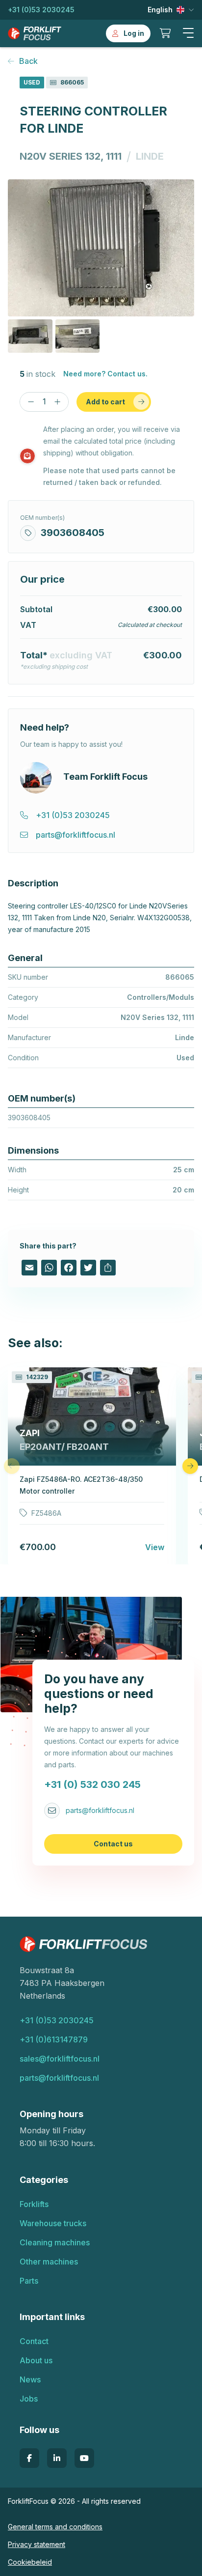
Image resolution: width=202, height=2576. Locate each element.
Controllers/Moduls (161, 997)
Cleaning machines (55, 2242)
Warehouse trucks (53, 2223)
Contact (34, 2341)
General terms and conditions (55, 2527)
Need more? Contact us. (105, 374)
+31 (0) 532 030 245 (92, 1784)
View (155, 1547)
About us (36, 2360)
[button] (188, 33)
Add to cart (105, 402)
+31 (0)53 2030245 (41, 10)
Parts (29, 2281)
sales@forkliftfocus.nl (60, 2059)
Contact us (113, 1844)
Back (28, 61)
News (30, 2379)
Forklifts (34, 2204)
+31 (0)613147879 (54, 2039)
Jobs (29, 2399)
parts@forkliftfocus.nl (100, 1810)
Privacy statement (37, 2544)
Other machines (49, 2262)
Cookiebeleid (30, 2562)
